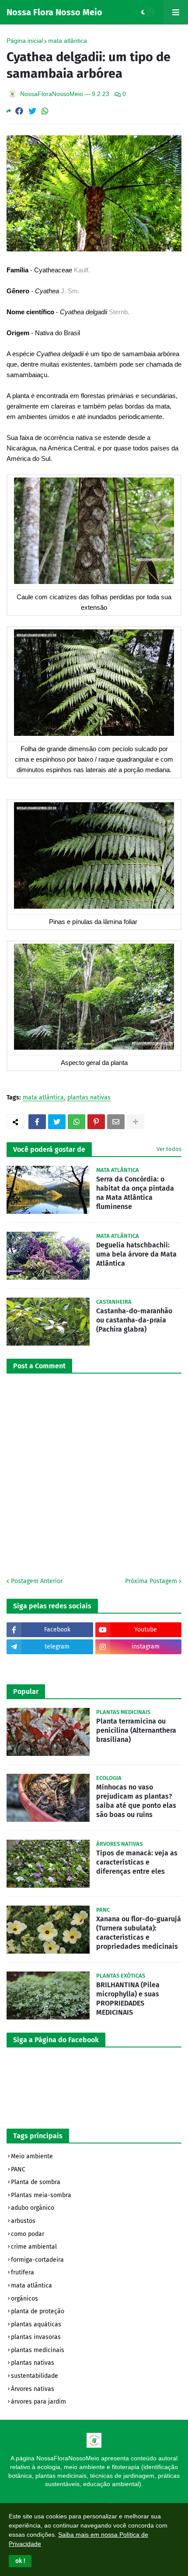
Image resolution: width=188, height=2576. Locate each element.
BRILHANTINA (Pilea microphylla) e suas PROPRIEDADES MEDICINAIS (128, 1998)
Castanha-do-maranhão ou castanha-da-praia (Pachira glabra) (134, 1320)
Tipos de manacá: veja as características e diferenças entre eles (137, 1862)
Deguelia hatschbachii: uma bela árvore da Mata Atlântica (136, 1254)
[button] (20, 2561)
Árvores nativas (33, 2389)
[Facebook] (19, 111)
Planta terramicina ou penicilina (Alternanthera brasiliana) (136, 1730)
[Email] (116, 1122)
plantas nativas (89, 1098)
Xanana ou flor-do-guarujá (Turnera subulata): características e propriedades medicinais (139, 1932)
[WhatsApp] (45, 111)
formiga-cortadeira (37, 2260)
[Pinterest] (96, 1122)
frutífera (23, 2272)
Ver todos (169, 1149)
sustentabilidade (35, 2376)
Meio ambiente (32, 2156)
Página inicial (25, 41)
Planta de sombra (36, 2182)
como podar (28, 2234)
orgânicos (24, 2299)
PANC (18, 2169)
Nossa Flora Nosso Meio (54, 12)
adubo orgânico (33, 2208)
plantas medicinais (38, 2350)
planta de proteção (38, 2311)
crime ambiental (34, 2247)
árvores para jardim (38, 2402)
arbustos (23, 2221)
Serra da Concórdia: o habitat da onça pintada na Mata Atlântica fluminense (135, 1193)
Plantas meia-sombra (41, 2195)
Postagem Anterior (37, 1581)
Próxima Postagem (151, 1581)
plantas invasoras (36, 2337)
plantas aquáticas (36, 2324)
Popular (26, 1692)
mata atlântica (68, 41)
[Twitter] (32, 111)
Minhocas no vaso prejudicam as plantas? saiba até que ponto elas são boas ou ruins (136, 1801)
